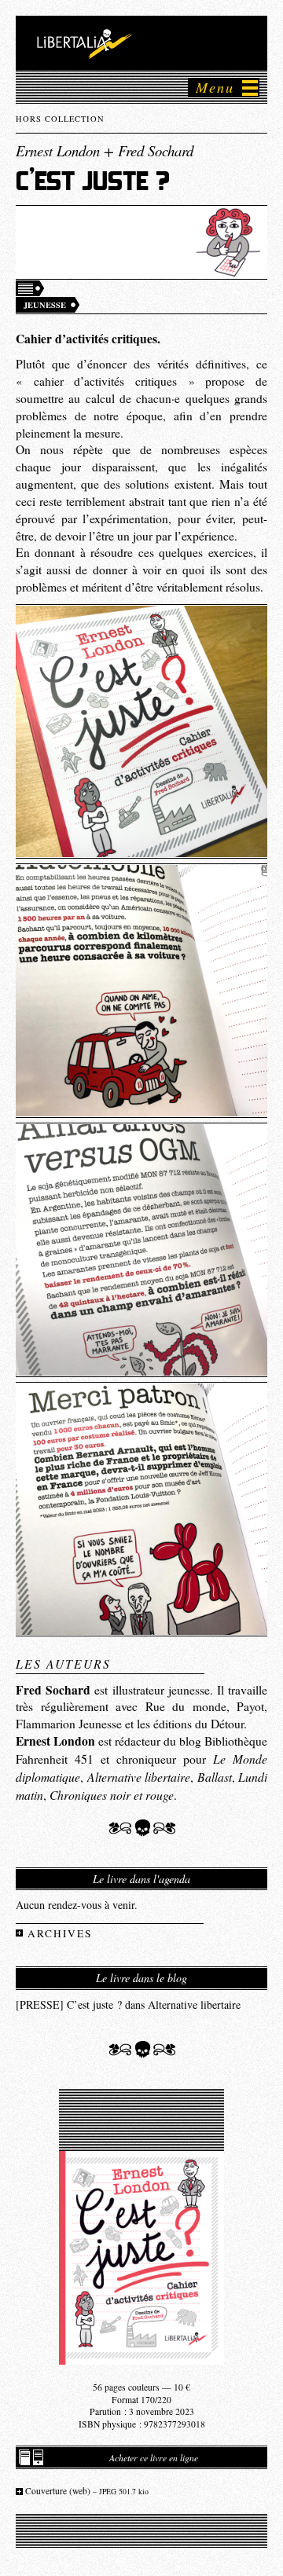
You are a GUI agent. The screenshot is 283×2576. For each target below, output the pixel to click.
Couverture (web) (87, 2491)
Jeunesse (45, 305)
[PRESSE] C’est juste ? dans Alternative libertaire (128, 2004)
